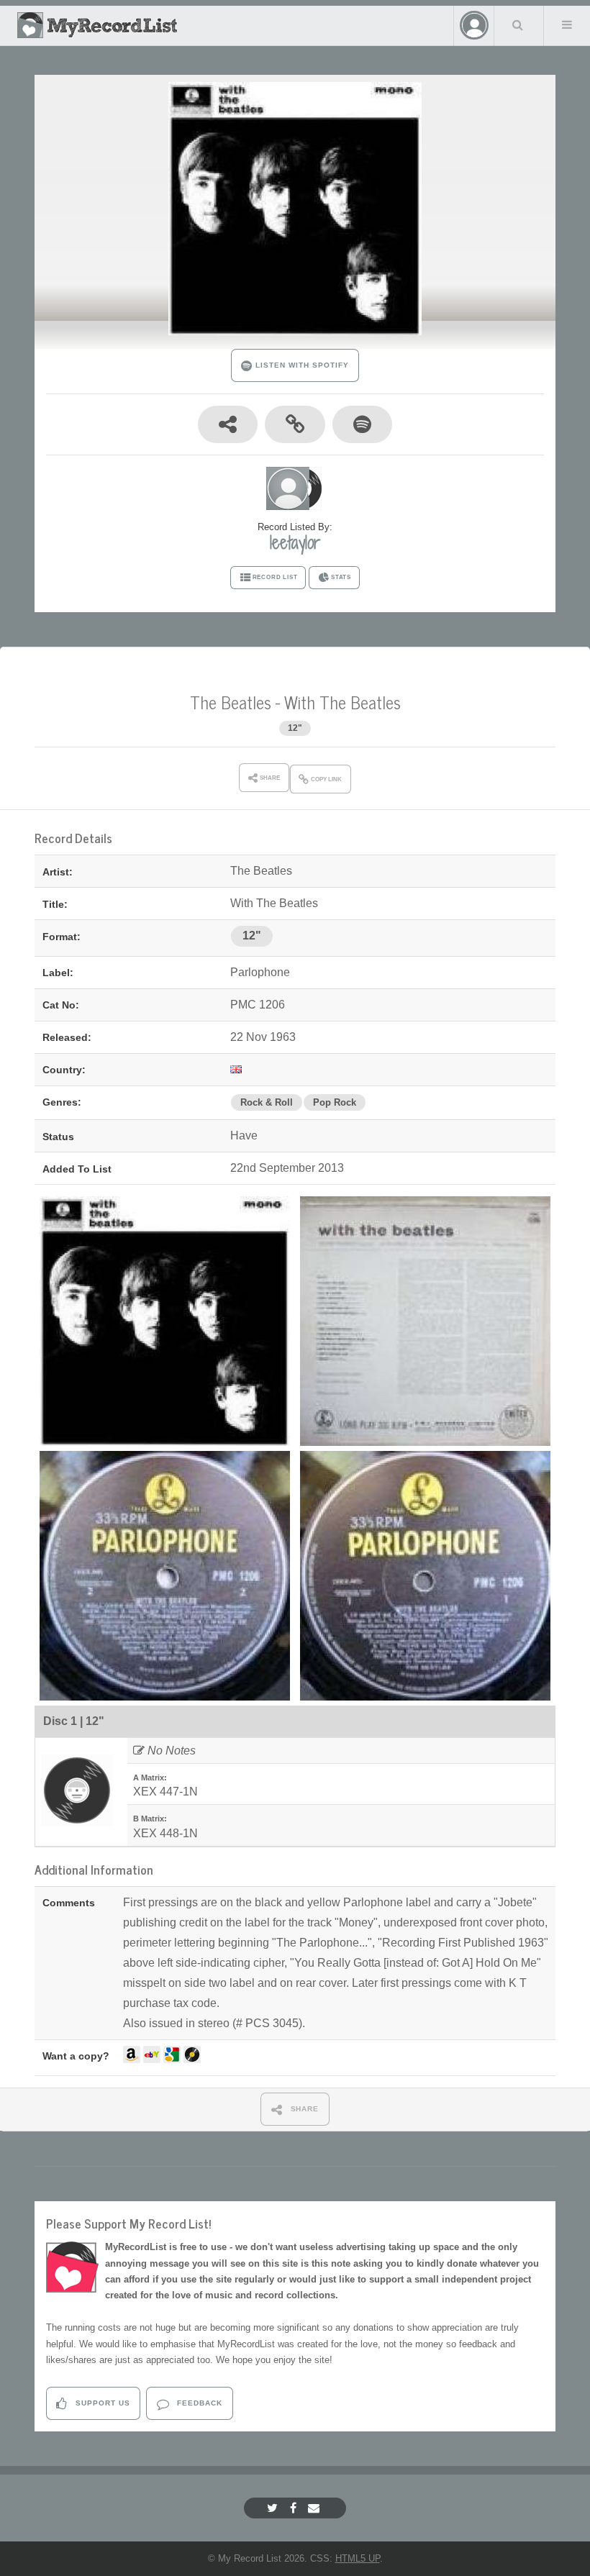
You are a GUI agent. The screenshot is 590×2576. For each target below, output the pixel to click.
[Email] (316, 2508)
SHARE (304, 2109)
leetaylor (295, 542)
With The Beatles (342, 702)
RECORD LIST (275, 577)
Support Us (101, 2403)
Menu (567, 24)
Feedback (198, 2403)
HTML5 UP (358, 2558)
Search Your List (517, 24)
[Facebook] (295, 2508)
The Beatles (231, 702)
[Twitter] (274, 2508)
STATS (341, 577)
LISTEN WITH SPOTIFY (300, 365)
